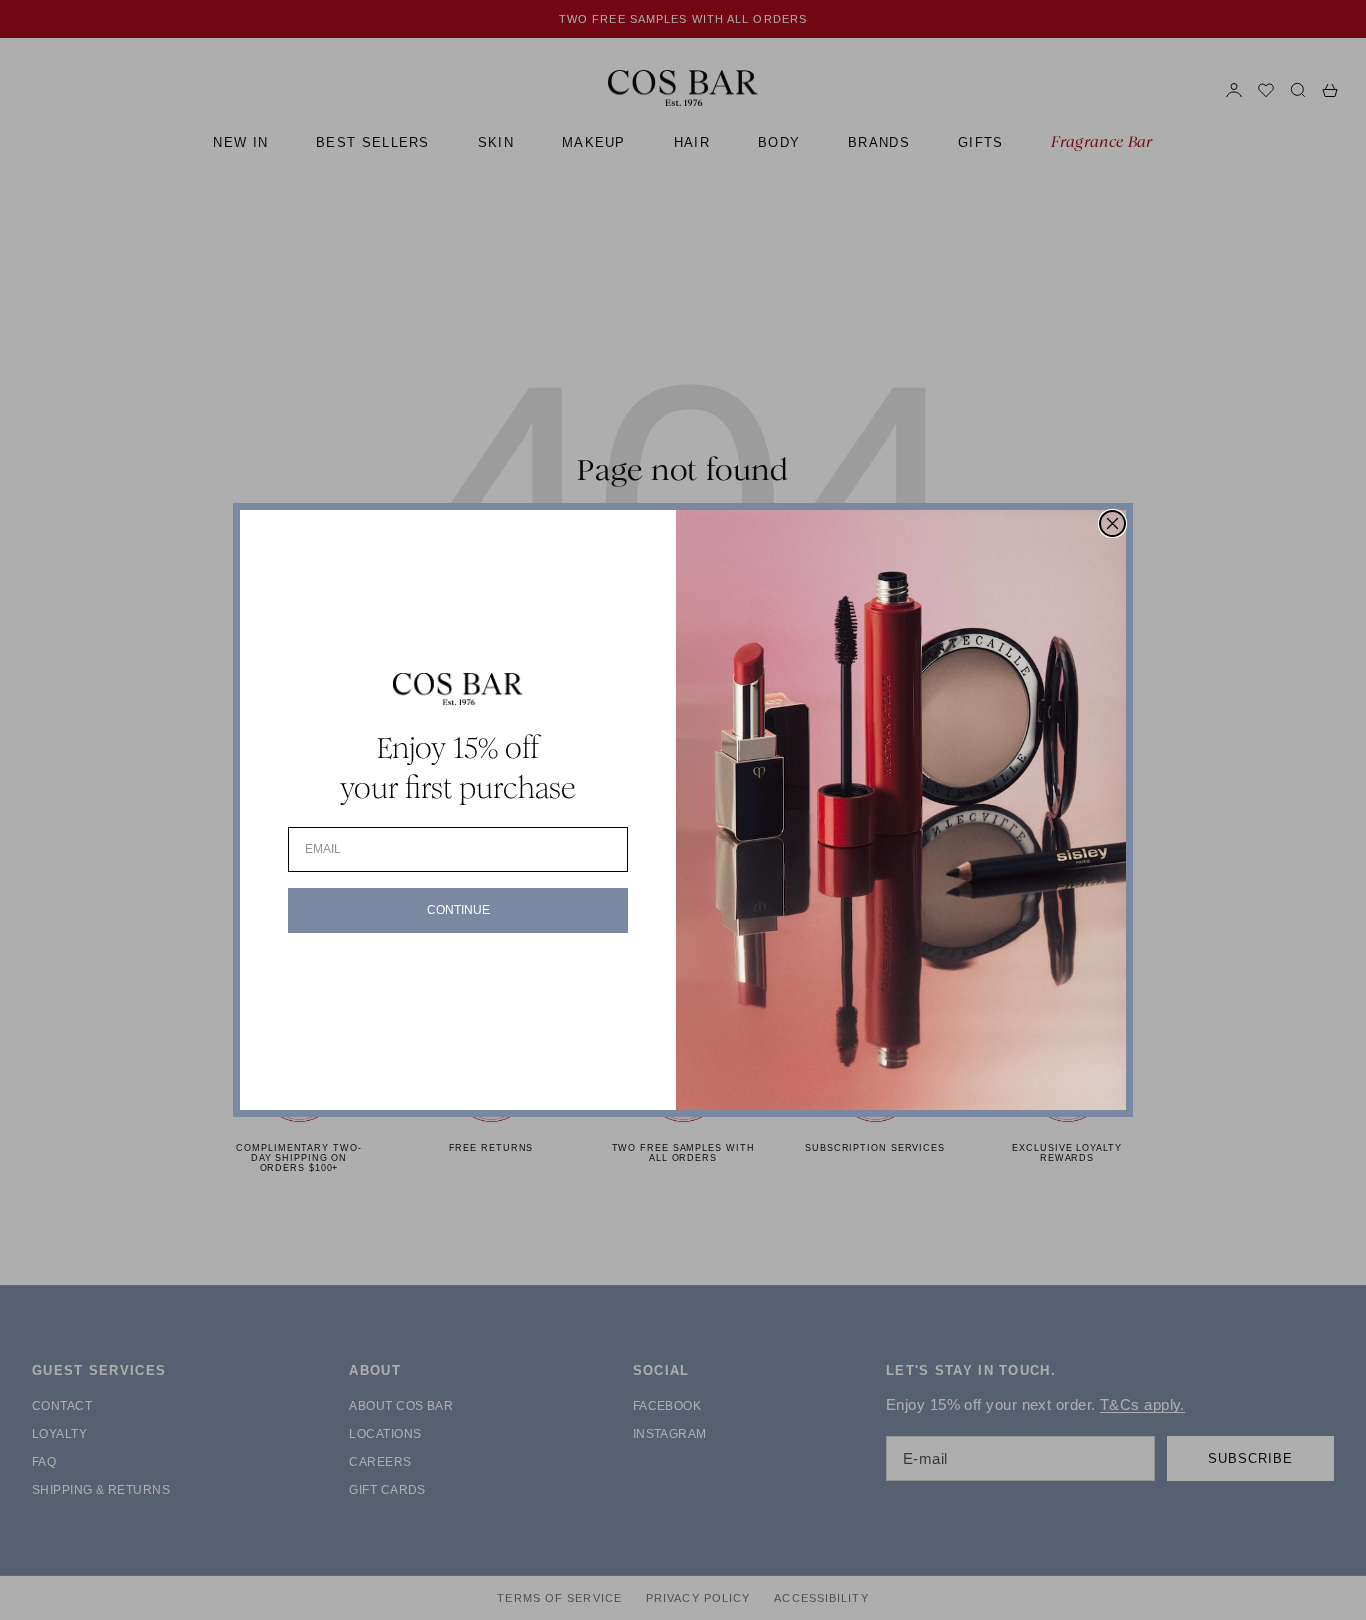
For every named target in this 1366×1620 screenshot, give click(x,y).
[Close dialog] (1112, 523)
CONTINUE (458, 910)
